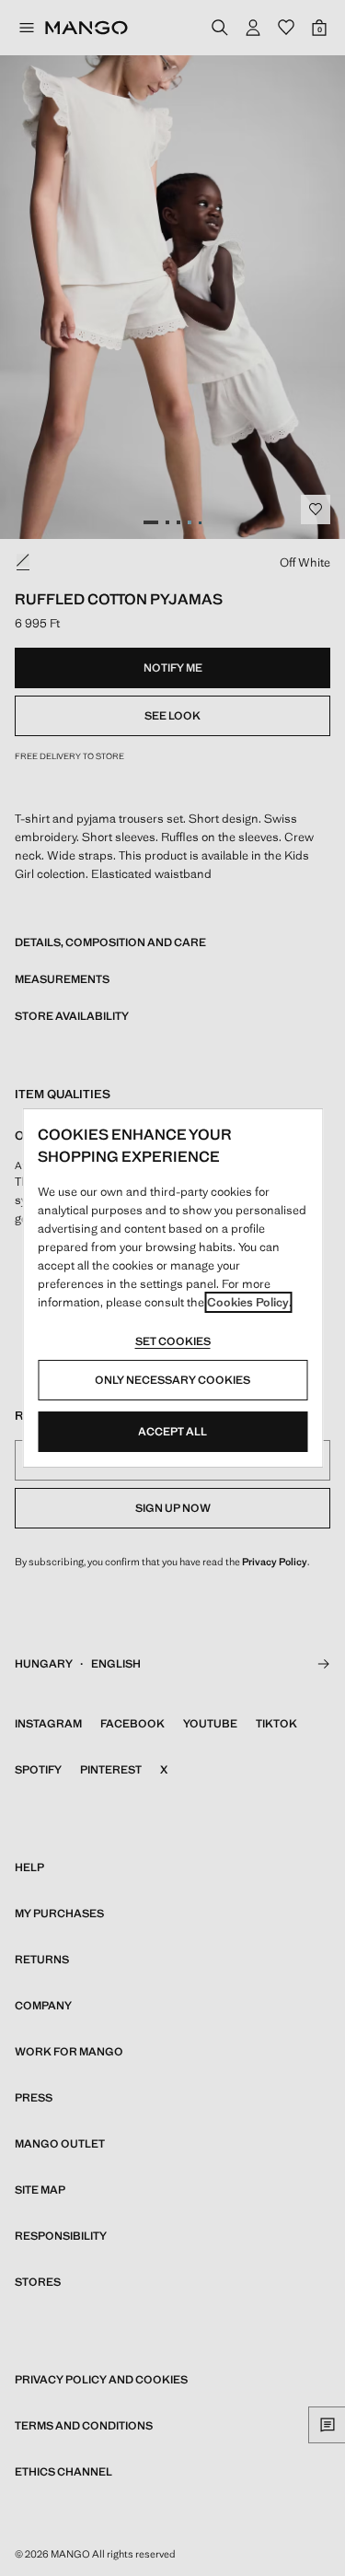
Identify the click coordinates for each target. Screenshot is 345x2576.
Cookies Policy (248, 1302)
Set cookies (173, 1341)
